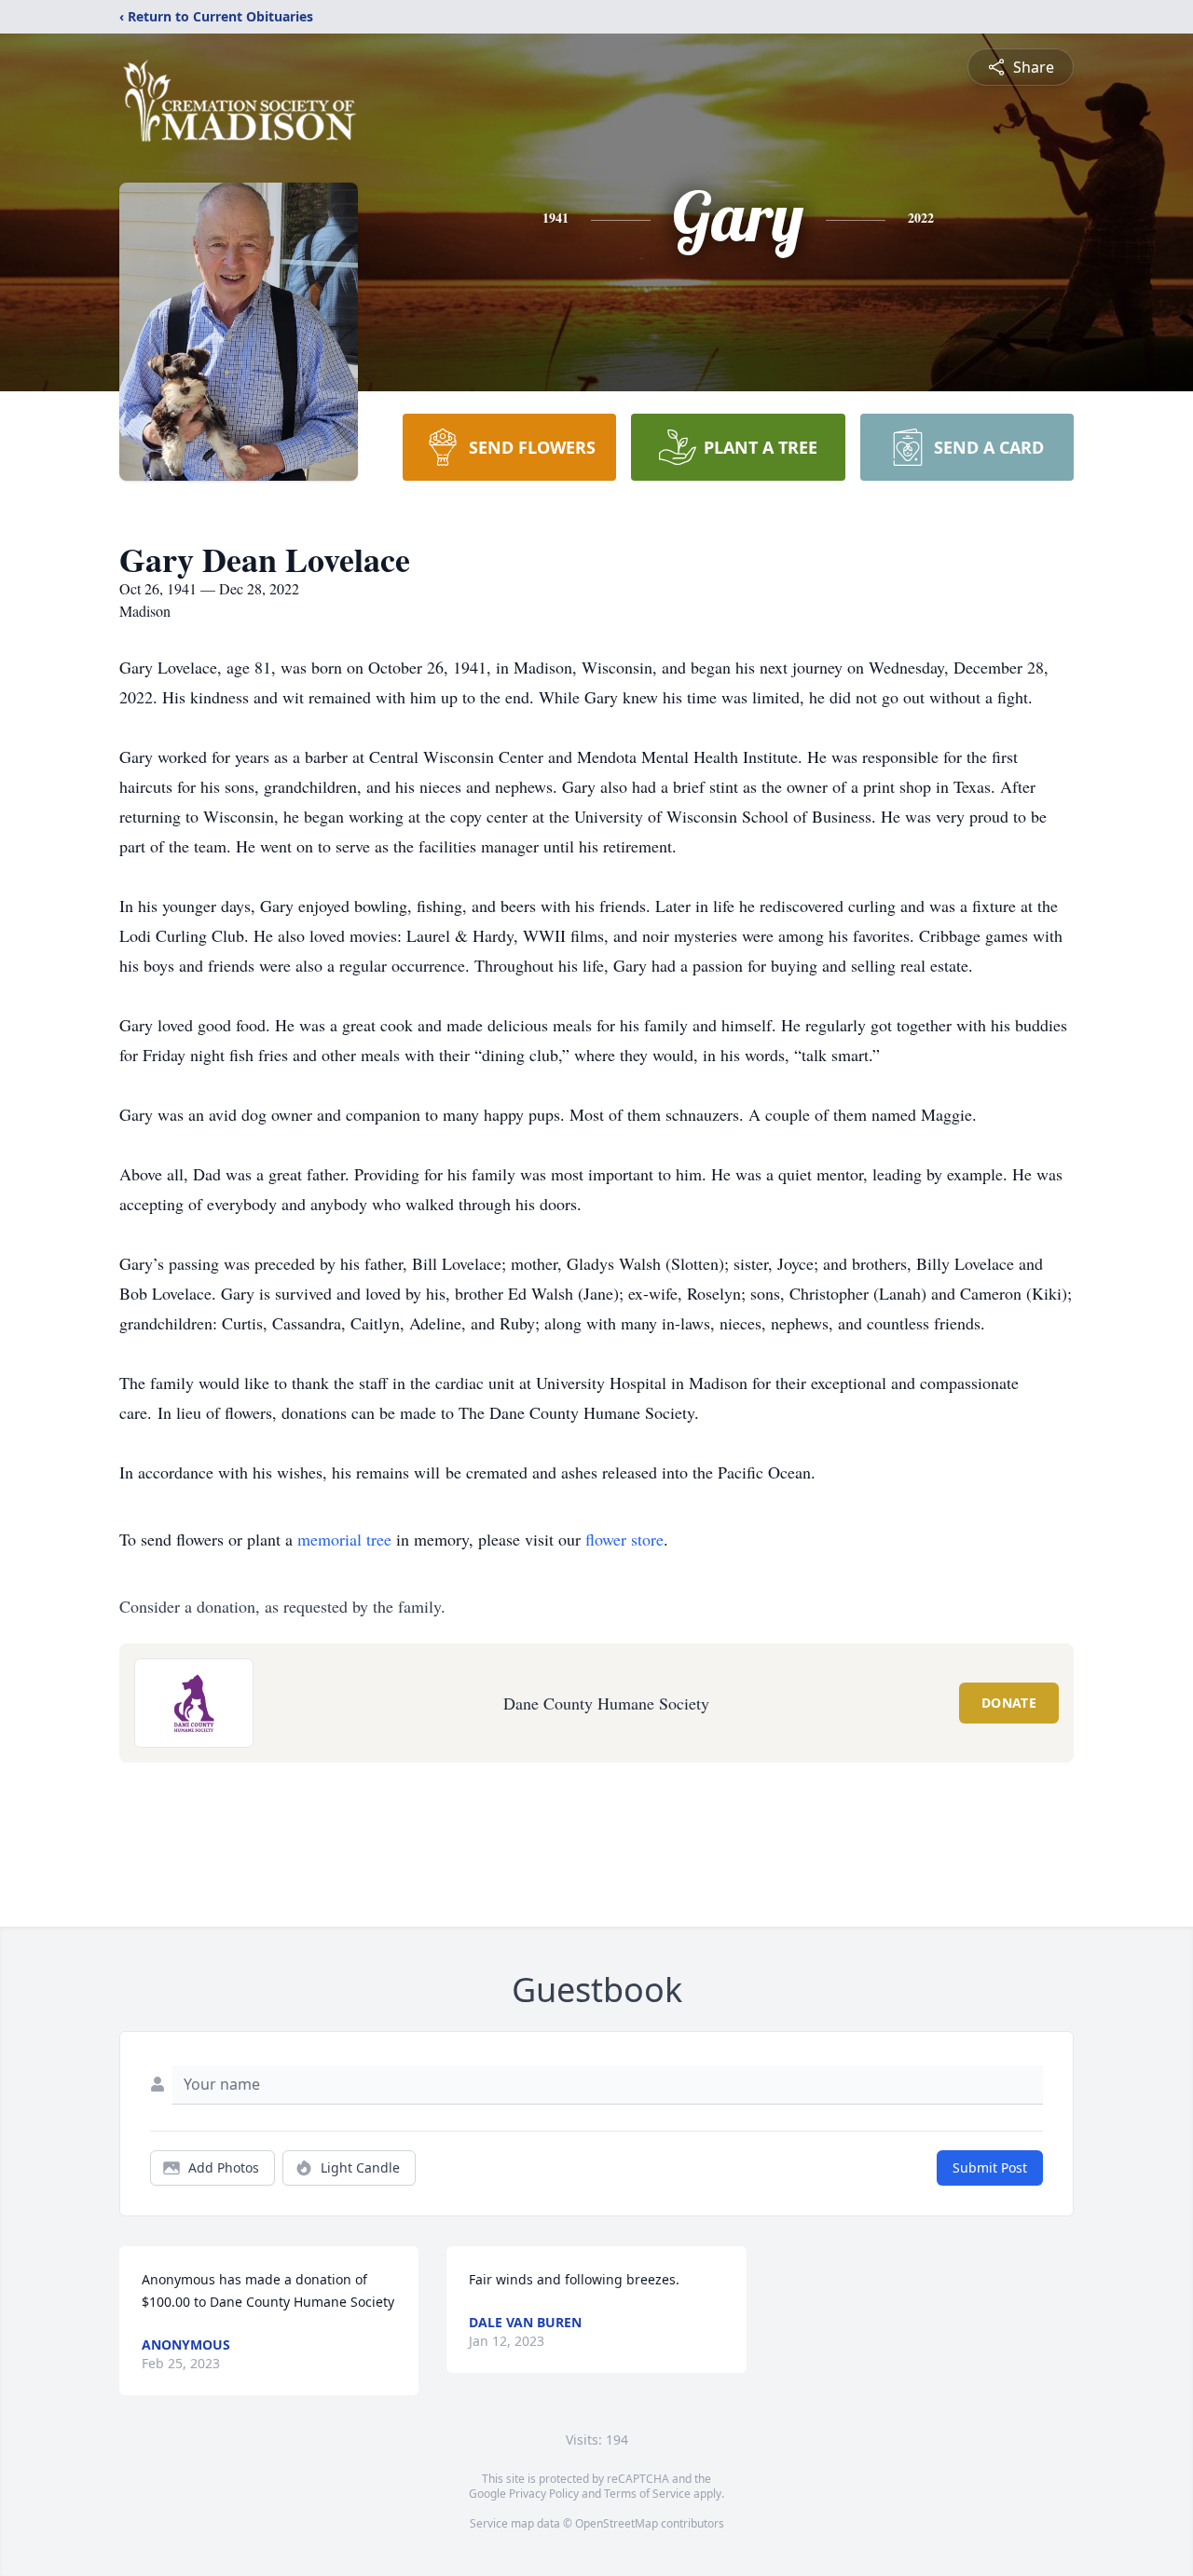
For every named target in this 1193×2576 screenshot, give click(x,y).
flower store (624, 1539)
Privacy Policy (544, 2494)
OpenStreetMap (617, 2523)
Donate (1009, 1703)
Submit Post (990, 2167)
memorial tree (344, 1539)
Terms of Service (647, 2494)
